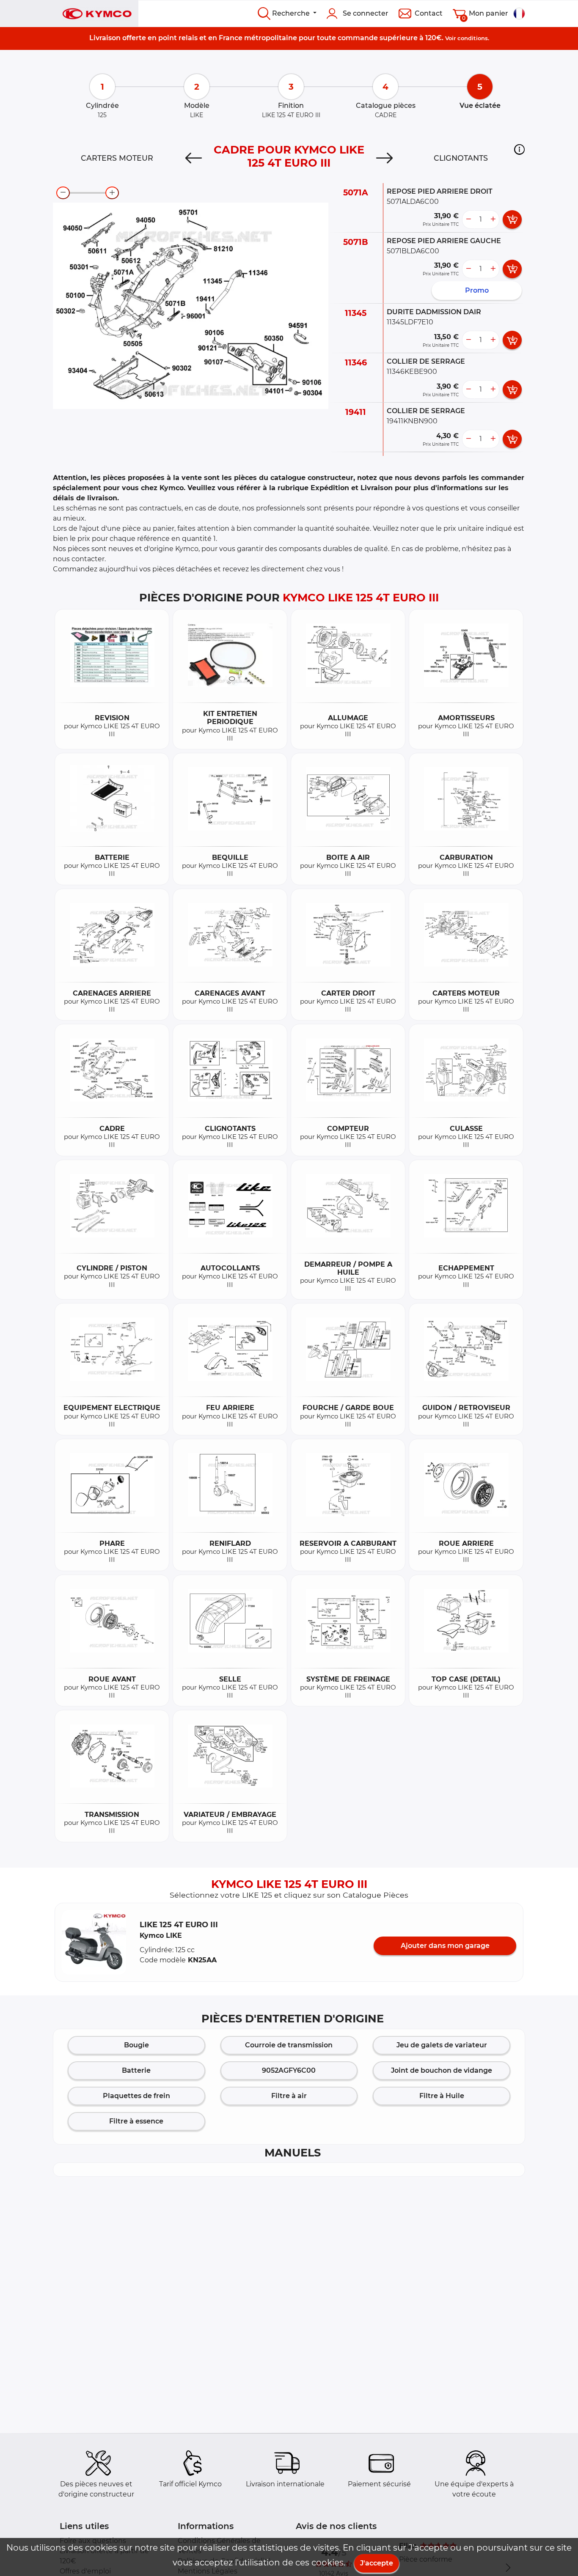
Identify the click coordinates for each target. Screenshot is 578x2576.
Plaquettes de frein (136, 2096)
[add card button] (512, 219)
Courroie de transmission (289, 2045)
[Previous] (193, 158)
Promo (477, 290)
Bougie (136, 2045)
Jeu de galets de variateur (442, 2045)
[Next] (385, 158)
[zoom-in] (112, 193)
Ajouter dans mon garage (445, 1946)
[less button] (468, 219)
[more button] (493, 219)
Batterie (136, 2070)
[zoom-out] (63, 193)
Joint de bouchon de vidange (442, 2070)
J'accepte (377, 2563)
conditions (473, 38)
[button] (519, 149)
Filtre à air (289, 2096)
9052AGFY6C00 (289, 2070)
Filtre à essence (136, 2121)
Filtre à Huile (442, 2096)
